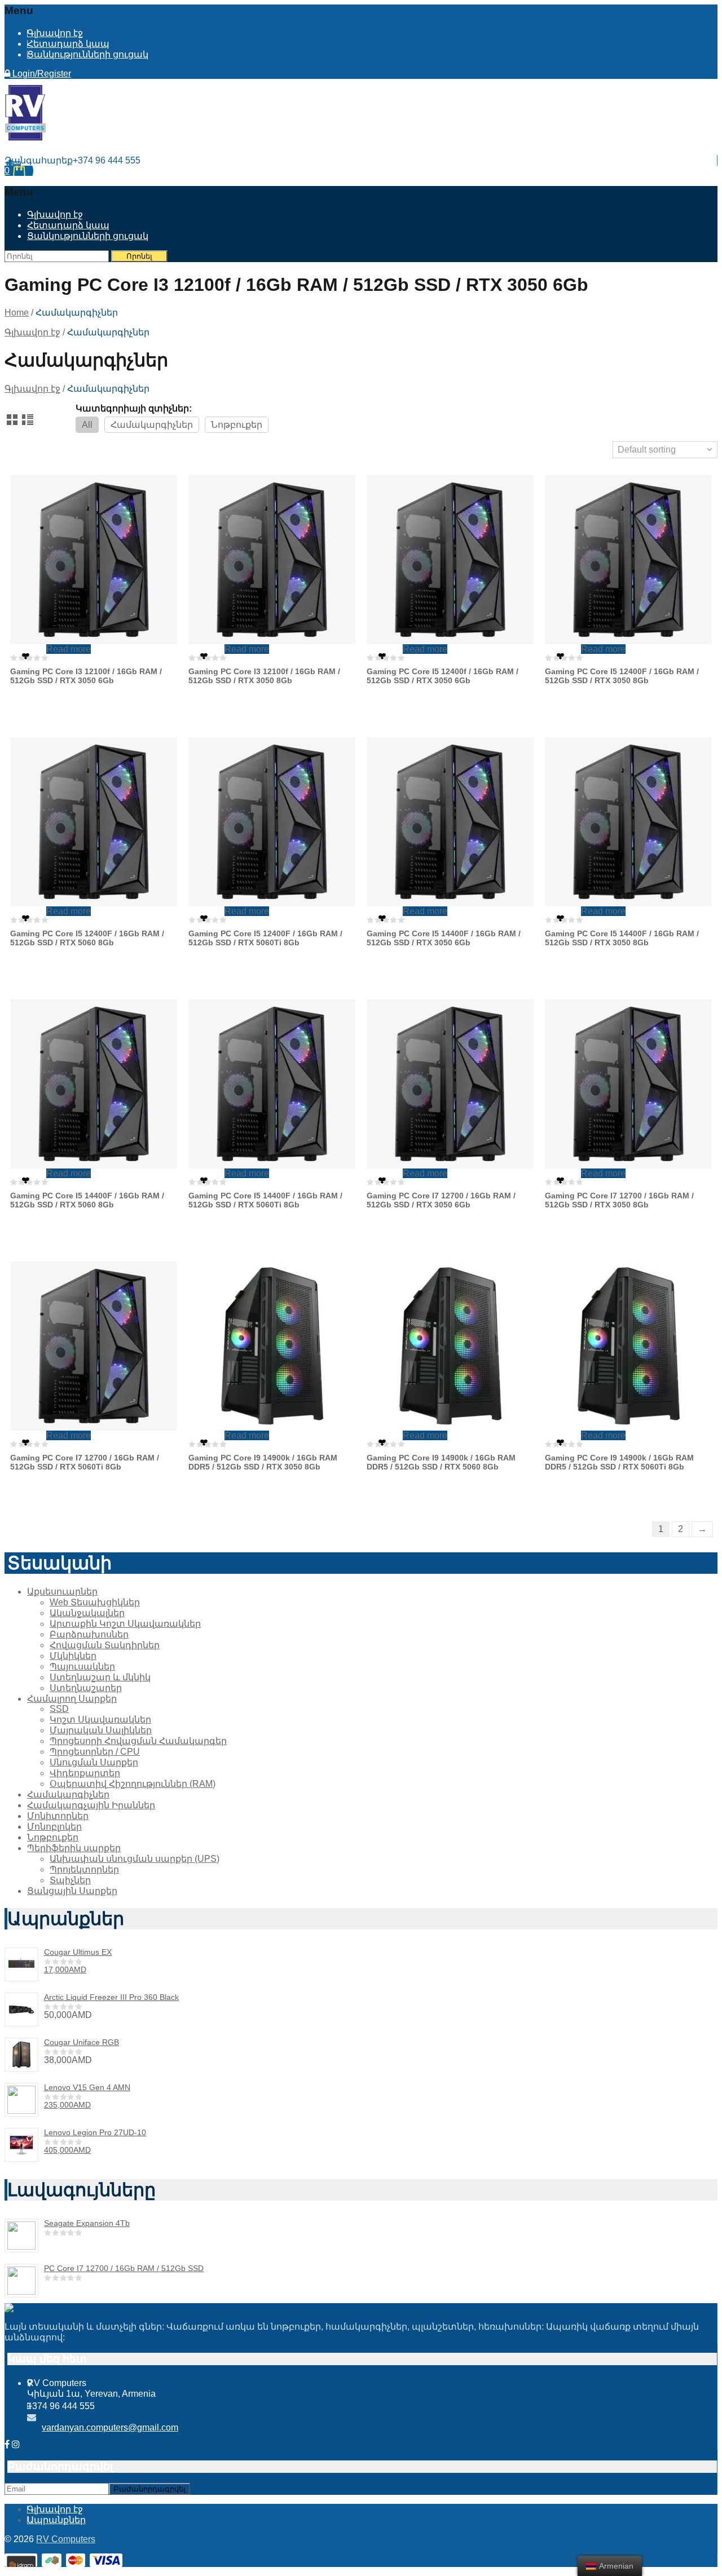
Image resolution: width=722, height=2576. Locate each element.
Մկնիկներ (73, 1656)
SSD (59, 1709)
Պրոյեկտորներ (84, 1869)
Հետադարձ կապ (68, 44)
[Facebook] (7, 2444)
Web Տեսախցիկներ (95, 1602)
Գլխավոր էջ (55, 33)
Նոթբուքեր (237, 425)
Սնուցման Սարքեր (94, 1762)
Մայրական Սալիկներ (101, 1730)
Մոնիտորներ (58, 1816)
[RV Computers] (25, 138)
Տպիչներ (70, 1880)
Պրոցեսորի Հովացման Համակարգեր (138, 1741)
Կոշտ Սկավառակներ (100, 1719)
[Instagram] (16, 2444)
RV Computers (66, 2539)
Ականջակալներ (87, 1613)
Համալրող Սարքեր (72, 1699)
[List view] (28, 421)
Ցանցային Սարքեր (72, 1891)
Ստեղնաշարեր (86, 1688)
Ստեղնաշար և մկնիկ (100, 1677)
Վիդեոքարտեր (85, 1773)
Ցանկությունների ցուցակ (88, 54)
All (87, 425)
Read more (69, 649)
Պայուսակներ (82, 1667)
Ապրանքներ (56, 2520)
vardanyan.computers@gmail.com (110, 2427)
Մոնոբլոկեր (54, 1827)
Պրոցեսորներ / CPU (95, 1752)
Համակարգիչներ (152, 425)
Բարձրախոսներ (89, 1634)
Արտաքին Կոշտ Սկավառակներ (125, 1624)
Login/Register (41, 74)
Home (17, 313)
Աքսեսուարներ (62, 1592)
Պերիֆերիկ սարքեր (74, 1848)
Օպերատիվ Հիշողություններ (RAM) (133, 1784)
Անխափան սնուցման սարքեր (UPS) (135, 1859)
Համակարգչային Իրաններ (91, 1805)
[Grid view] (13, 421)
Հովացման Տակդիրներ (105, 1645)
